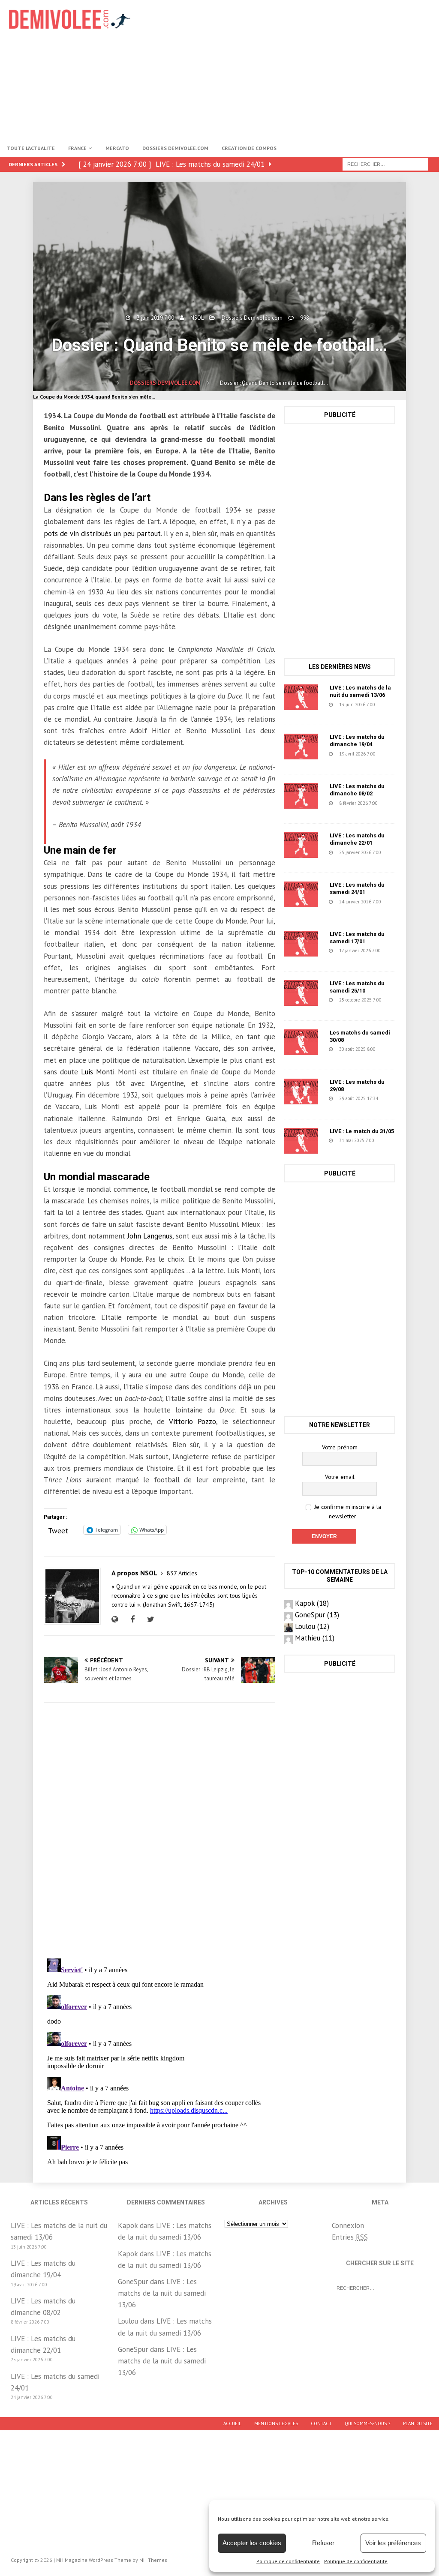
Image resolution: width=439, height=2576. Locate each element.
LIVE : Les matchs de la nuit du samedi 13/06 (360, 691)
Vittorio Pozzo (192, 1421)
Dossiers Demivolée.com (175, 148)
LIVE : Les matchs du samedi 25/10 (357, 987)
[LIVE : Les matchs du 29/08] (301, 1092)
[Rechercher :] (385, 164)
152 (340, 958)
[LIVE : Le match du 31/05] (301, 1141)
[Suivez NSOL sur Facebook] (131, 1619)
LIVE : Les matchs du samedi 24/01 (357, 888)
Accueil (232, 2423)
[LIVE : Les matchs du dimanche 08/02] (301, 796)
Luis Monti (98, 1072)
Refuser (323, 2543)
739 (328, 810)
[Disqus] (159, 1830)
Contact (321, 2423)
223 (340, 860)
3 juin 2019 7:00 (155, 318)
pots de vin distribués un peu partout (102, 534)
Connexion (348, 2225)
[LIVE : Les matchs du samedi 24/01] (301, 894)
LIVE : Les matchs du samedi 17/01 (357, 938)
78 (327, 1106)
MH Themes (153, 2560)
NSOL (197, 318)
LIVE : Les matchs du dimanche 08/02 (357, 790)
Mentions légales (276, 2423)
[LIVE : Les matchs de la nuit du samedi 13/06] (301, 697)
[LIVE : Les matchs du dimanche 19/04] (301, 747)
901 (328, 712)
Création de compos (249, 148)
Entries (350, 2237)
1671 (341, 1008)
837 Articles (182, 1573)
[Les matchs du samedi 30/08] (301, 1042)
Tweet (58, 1529)
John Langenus (150, 1236)
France (77, 148)
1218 (330, 1057)
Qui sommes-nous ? (367, 2423)
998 (305, 318)
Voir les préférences (393, 2543)
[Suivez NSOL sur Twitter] (150, 1619)
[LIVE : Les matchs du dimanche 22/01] (301, 845)
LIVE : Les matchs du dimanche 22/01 (357, 839)
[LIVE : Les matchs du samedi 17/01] (301, 944)
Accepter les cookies (252, 2543)
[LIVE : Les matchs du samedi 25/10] (301, 993)
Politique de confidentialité (288, 2561)
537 (328, 761)
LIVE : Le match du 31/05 (362, 1131)
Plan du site (418, 2423)
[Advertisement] (295, 69)
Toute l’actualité (31, 148)
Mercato (117, 148)
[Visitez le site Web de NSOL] (117, 1619)
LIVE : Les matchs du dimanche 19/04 (357, 741)
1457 (330, 1148)
